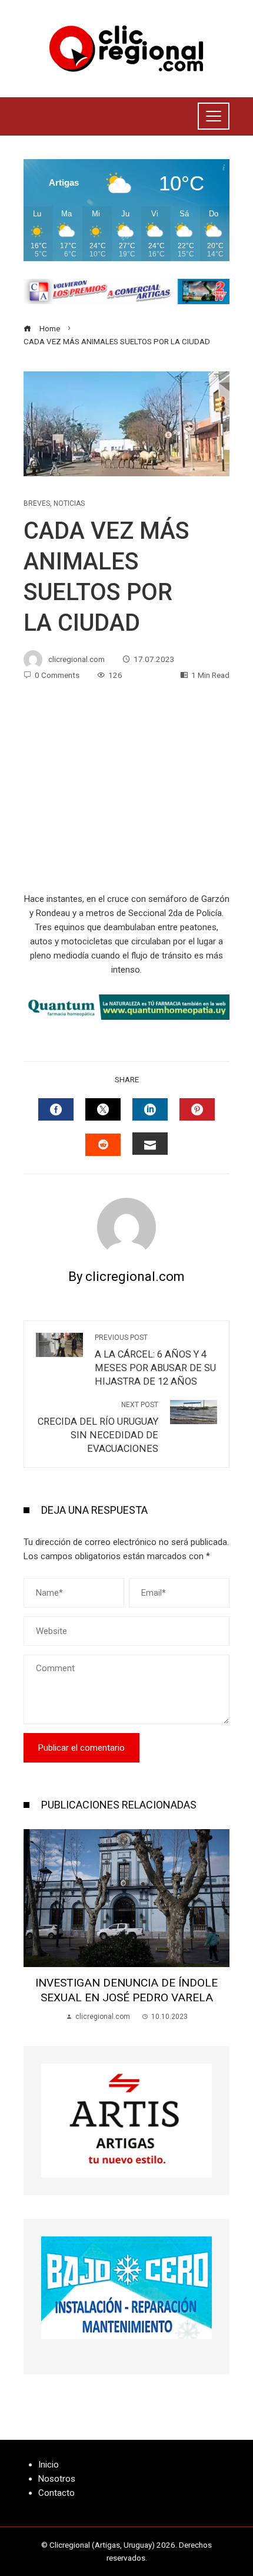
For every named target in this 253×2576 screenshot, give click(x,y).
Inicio (49, 2465)
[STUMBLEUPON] (103, 1145)
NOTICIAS (69, 503)
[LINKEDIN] (150, 1109)
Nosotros (57, 2479)
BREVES (37, 503)
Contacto (56, 2493)
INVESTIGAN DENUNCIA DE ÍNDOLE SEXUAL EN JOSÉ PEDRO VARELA (126, 1990)
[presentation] (35, 1926)
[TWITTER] (103, 1109)
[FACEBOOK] (56, 1109)
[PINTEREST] (197, 1109)
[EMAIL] (150, 1144)
